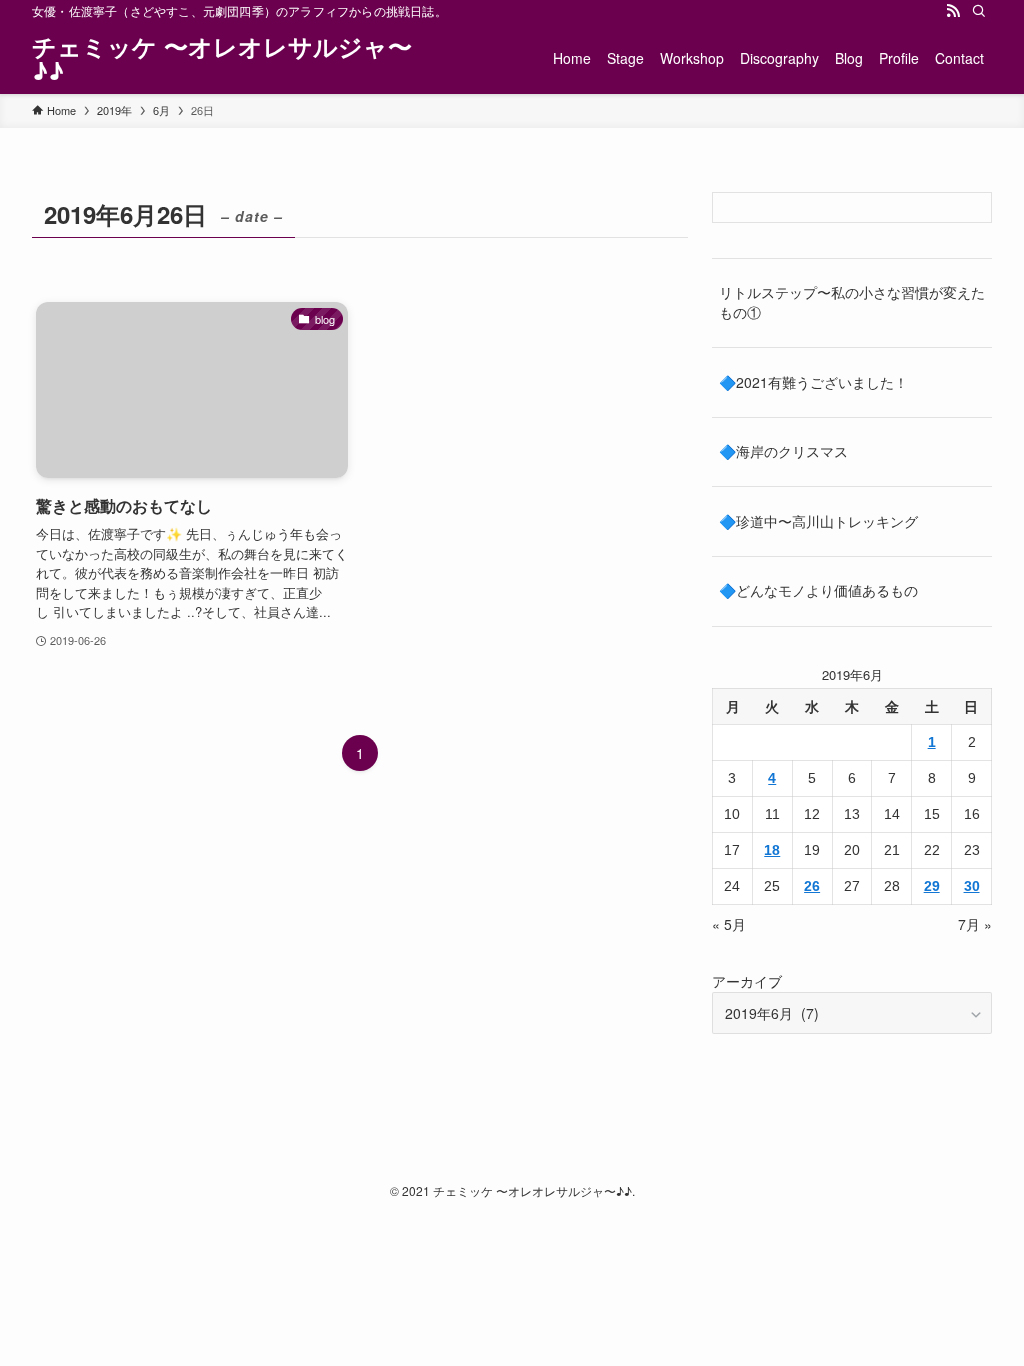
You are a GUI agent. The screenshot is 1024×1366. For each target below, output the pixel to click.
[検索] (979, 11)
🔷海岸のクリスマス (783, 451)
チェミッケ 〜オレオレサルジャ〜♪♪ (222, 58)
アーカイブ (747, 981)
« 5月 (729, 924)
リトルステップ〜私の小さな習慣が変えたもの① (852, 302)
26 (812, 886)
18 (772, 850)
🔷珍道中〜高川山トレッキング (818, 521)
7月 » (975, 924)
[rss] (953, 11)
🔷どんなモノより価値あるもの (818, 590)
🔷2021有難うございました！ (813, 382)
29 (932, 886)
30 (972, 886)
